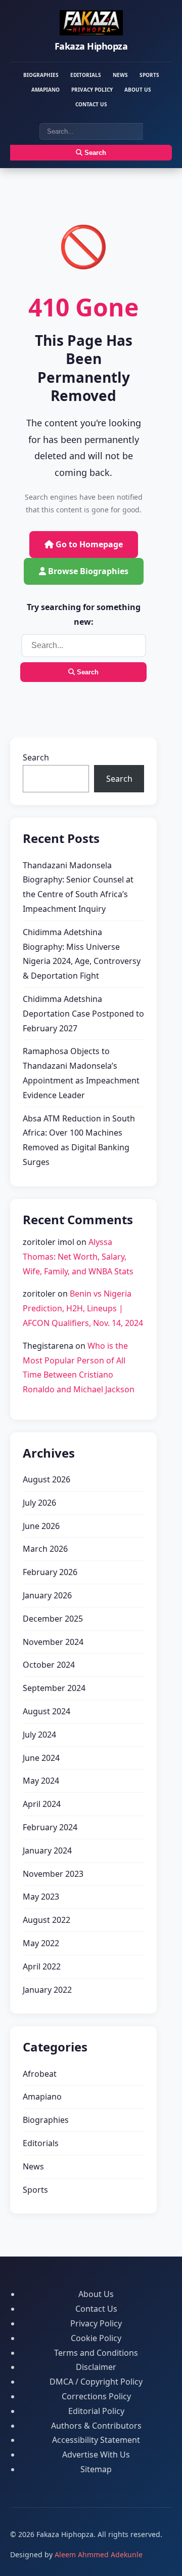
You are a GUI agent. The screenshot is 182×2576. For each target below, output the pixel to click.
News (120, 75)
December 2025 (53, 1619)
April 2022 (42, 1966)
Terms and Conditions (96, 2353)
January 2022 (47, 1990)
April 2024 (42, 1804)
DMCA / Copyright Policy (96, 2382)
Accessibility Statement (96, 2440)
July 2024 (39, 1735)
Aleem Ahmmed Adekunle (99, 2554)
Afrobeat (40, 2074)
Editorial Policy (96, 2411)
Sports (149, 75)
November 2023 (53, 1874)
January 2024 (47, 1850)
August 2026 (47, 1479)
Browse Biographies (87, 571)
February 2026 (50, 1572)
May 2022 (41, 1943)
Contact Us (91, 104)
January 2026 (47, 1595)
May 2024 (41, 1781)
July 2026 (39, 1503)
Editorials (86, 75)
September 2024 (54, 1688)
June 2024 (41, 1758)
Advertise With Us (96, 2454)
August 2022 (47, 1920)
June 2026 (41, 1526)
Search (94, 153)
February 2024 (50, 1827)
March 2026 (45, 1549)
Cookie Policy (96, 2338)
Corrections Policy (96, 2396)
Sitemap (96, 2469)
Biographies (41, 75)
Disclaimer (96, 2367)
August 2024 (47, 1711)
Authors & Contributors (96, 2426)
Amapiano (45, 90)
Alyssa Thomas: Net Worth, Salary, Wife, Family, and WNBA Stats (78, 1257)
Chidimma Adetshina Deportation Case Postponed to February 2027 (83, 1014)
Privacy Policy (92, 90)
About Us (138, 90)
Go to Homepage (88, 544)
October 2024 (49, 1665)
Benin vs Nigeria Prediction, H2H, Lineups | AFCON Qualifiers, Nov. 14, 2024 (83, 1308)
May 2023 (41, 1897)
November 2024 (53, 1642)
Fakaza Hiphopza (91, 46)
